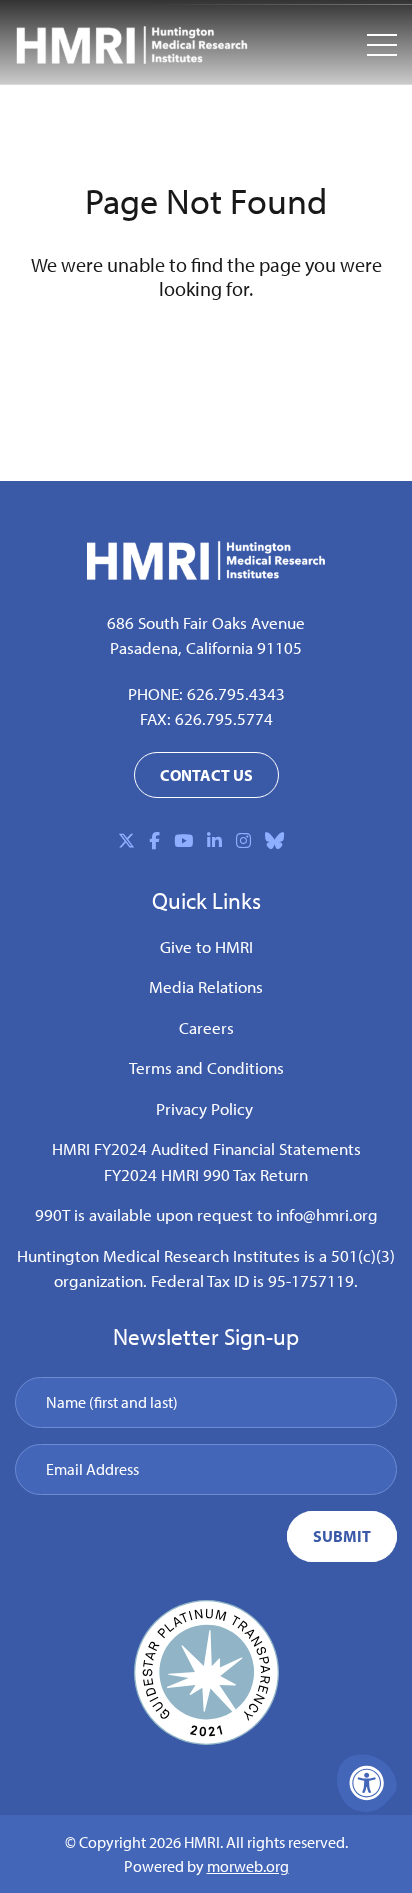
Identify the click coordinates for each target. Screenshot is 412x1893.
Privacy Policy (204, 1108)
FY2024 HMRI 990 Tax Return (206, 1174)
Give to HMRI (206, 946)
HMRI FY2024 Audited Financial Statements (206, 1148)
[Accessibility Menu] (367, 1783)
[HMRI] (206, 573)
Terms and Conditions (206, 1067)
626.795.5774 (224, 718)
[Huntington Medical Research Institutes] (132, 45)
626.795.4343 (236, 693)
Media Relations (206, 986)
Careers (206, 1027)
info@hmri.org (327, 1214)
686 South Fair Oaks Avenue (206, 622)
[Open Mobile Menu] (382, 45)
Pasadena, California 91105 (206, 647)
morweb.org (248, 1866)
